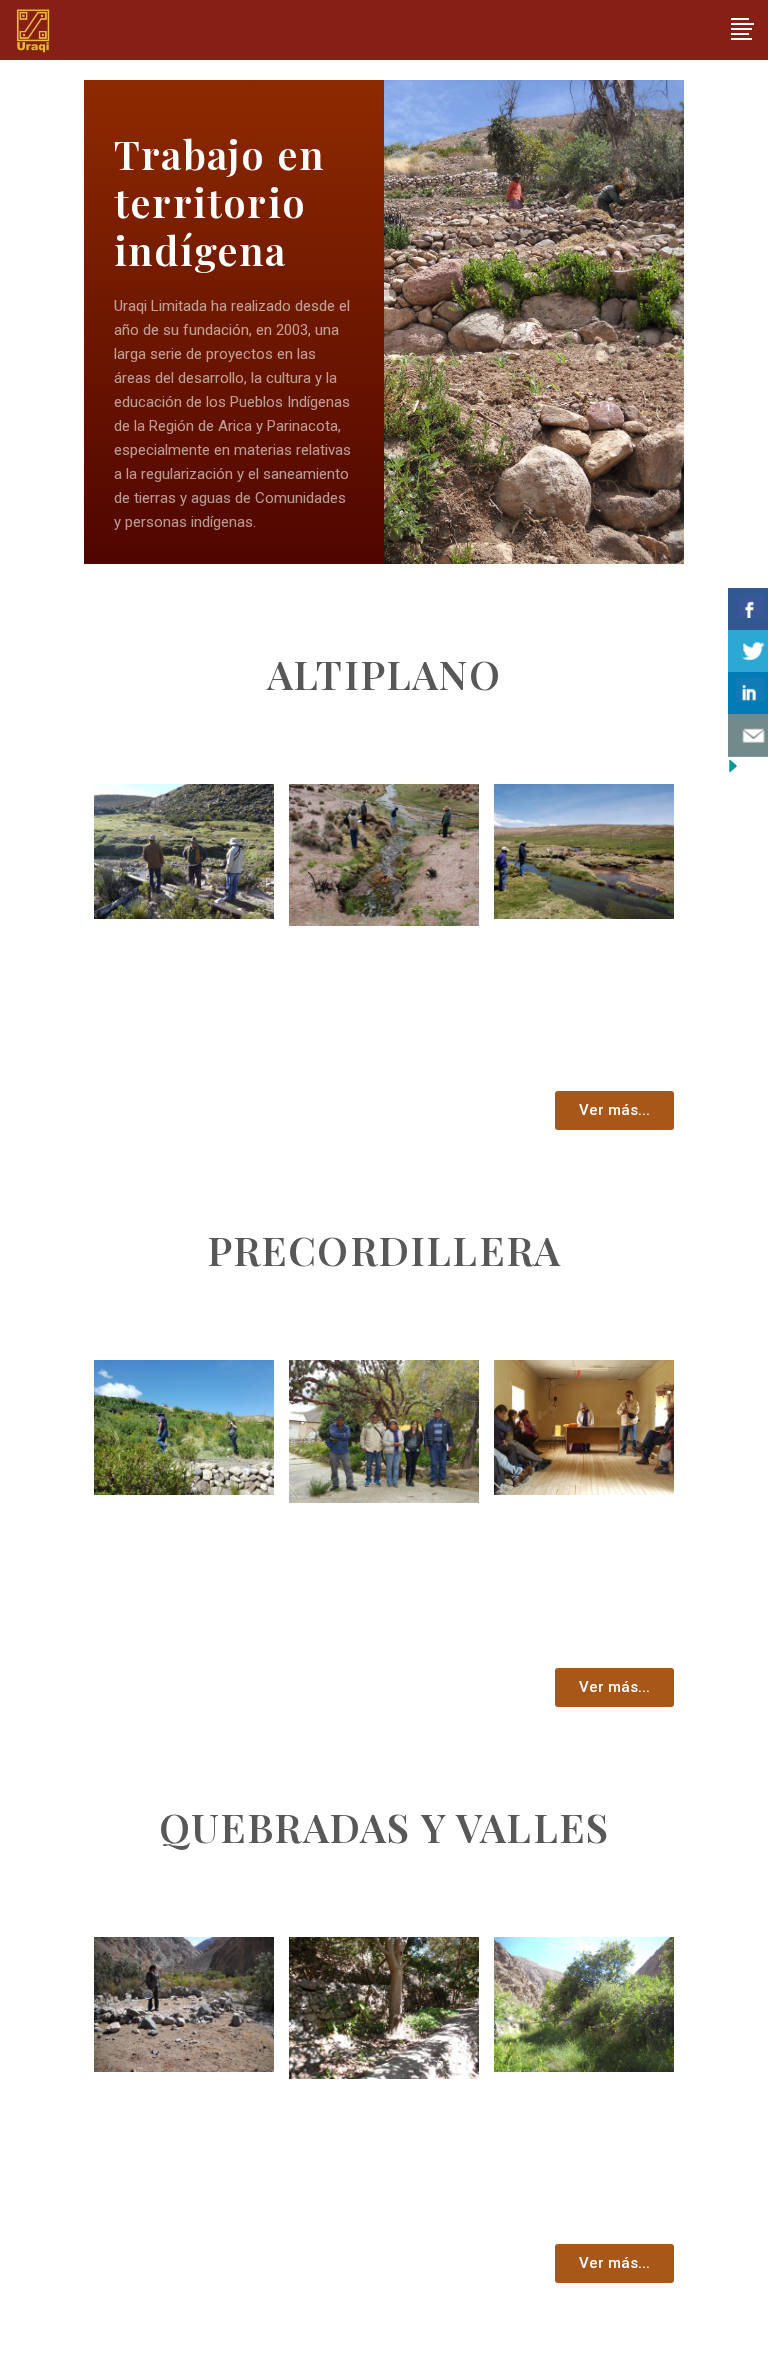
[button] (614, 1110)
